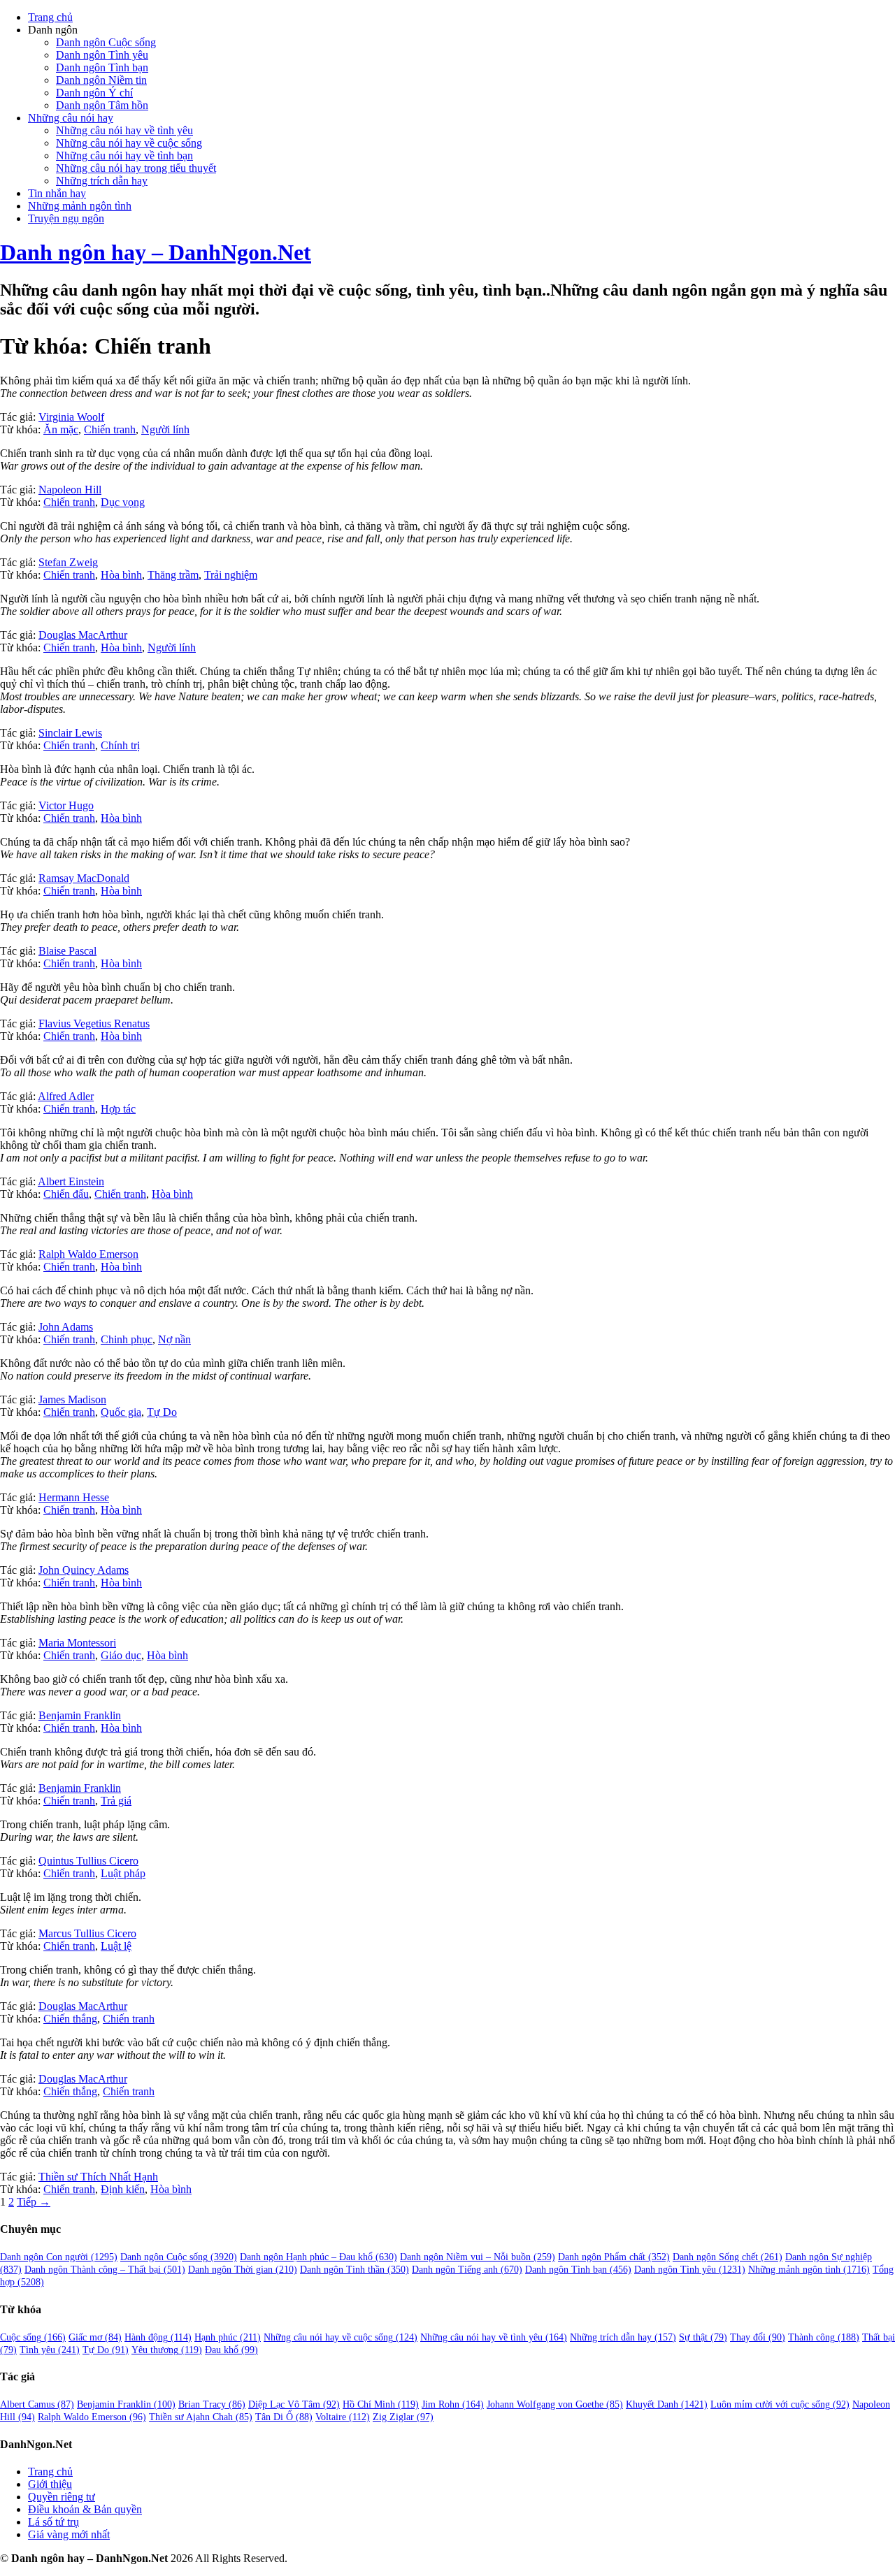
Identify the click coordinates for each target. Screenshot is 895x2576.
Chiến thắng (70, 2019)
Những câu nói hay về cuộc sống (129, 143)
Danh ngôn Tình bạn (102, 67)
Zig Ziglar (403, 2417)
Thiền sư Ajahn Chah (201, 2417)
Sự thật (703, 2337)
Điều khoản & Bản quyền (85, 2509)
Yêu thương (167, 2350)
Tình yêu (50, 2350)
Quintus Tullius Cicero (88, 1861)
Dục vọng (123, 502)
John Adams (66, 1327)
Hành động (158, 2337)
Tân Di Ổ (284, 2417)
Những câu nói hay (71, 118)
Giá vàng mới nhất (69, 2534)
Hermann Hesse (74, 1497)
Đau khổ (231, 2350)
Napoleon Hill (70, 490)
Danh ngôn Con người (59, 2257)
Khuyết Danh (667, 2404)
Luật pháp (123, 1873)
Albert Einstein (71, 1181)
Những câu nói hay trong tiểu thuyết (136, 168)
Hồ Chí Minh (381, 2404)
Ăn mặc (61, 429)
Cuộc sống (33, 2337)
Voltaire (343, 2417)
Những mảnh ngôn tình (80, 206)
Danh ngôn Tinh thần (355, 2270)
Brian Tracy (212, 2404)
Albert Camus (37, 2404)
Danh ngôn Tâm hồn (102, 105)
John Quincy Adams (84, 1570)
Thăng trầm (173, 575)
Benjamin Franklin (80, 1715)
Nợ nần (174, 1339)
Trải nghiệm (231, 575)
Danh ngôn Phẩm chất (614, 2257)
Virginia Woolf (71, 417)
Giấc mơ (95, 2337)
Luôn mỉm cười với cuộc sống (780, 2404)
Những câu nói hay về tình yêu (124, 130)
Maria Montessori (77, 1643)
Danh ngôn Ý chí (94, 93)
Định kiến (123, 2189)
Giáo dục (121, 1655)
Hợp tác (118, 1109)
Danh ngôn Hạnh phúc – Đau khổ (318, 2257)
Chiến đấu (66, 1194)
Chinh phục (127, 1339)
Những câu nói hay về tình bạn (124, 155)
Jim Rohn (453, 2404)
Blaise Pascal (67, 951)
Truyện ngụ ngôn (66, 218)
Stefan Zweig (68, 562)
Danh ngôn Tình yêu (102, 55)
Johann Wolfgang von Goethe (555, 2404)
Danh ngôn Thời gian (243, 2270)
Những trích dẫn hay (102, 181)
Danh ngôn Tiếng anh (467, 2270)
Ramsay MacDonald (84, 878)
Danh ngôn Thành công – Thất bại (105, 2270)
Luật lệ (116, 1946)
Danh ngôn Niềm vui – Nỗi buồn (478, 2257)
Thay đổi (758, 2337)
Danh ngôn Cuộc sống (106, 42)
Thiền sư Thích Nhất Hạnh (98, 2177)
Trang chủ (50, 17)
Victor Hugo (66, 805)
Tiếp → (34, 2202)
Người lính (165, 429)
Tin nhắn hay (57, 193)
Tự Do (162, 1412)
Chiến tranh (110, 429)
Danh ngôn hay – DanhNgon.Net (156, 252)
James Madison (72, 1399)
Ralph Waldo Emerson (88, 1254)
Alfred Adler (66, 1096)
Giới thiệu (50, 2484)
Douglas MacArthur (83, 635)
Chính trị (120, 745)
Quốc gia (121, 1412)
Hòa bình (121, 575)
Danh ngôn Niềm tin (101, 80)
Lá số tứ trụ (53, 2522)
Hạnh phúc (228, 2337)
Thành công (824, 2337)
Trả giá (116, 1801)
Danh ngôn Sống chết (728, 2257)
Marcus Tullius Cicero (87, 1933)
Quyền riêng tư (62, 2497)
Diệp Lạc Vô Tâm (294, 2404)
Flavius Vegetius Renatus (94, 1023)
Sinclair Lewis (70, 733)
